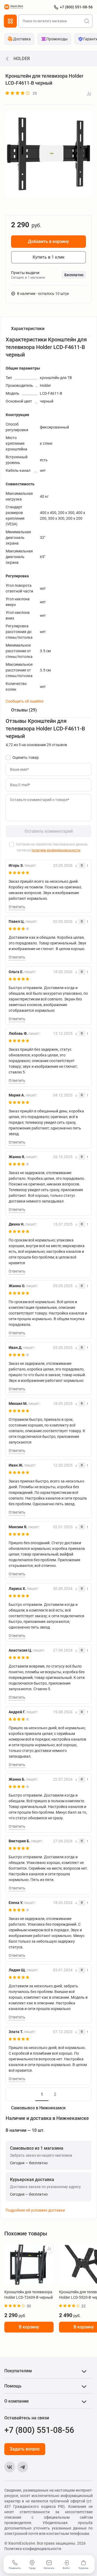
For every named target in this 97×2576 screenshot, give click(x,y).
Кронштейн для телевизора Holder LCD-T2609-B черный (29, 2295)
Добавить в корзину (48, 241)
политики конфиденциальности (56, 850)
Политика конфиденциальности (33, 2549)
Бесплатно (74, 275)
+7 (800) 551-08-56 (76, 7)
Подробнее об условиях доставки (35, 2210)
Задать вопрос (25, 2449)
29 (35, 93)
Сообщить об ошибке (25, 701)
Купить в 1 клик (49, 257)
